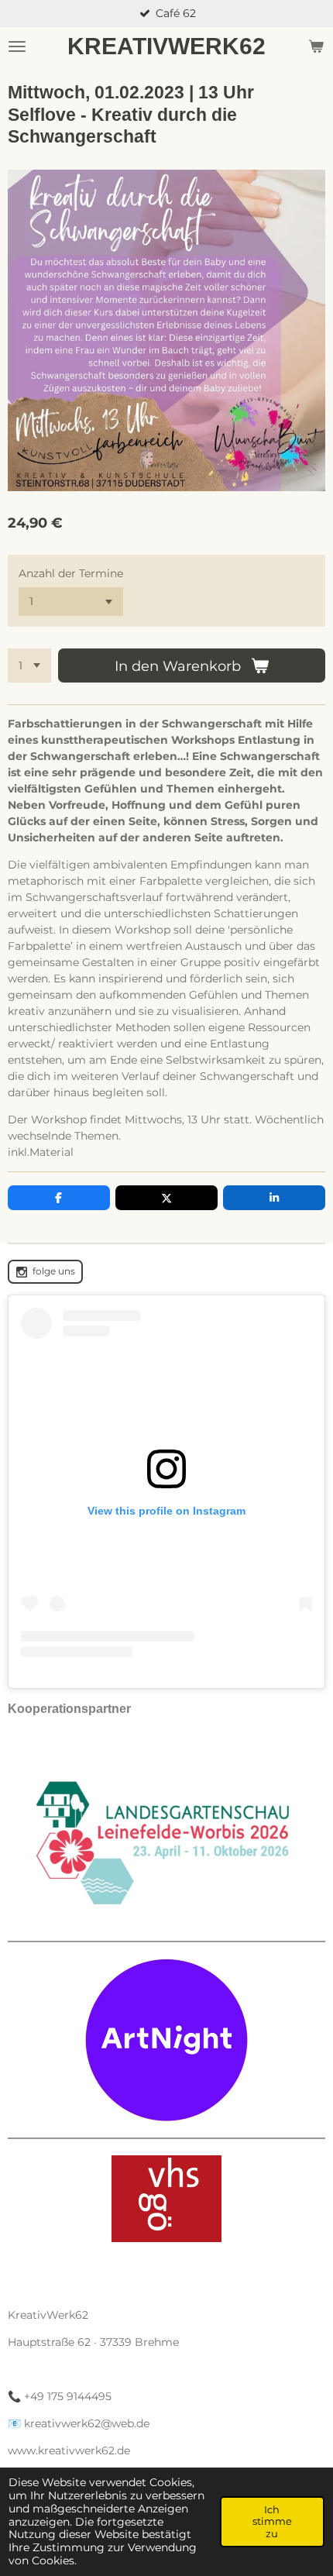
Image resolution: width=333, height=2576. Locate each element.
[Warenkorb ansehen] (316, 46)
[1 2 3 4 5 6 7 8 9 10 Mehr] (29, 665)
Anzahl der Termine (71, 573)
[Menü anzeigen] (17, 46)
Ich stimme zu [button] (272, 2521)
